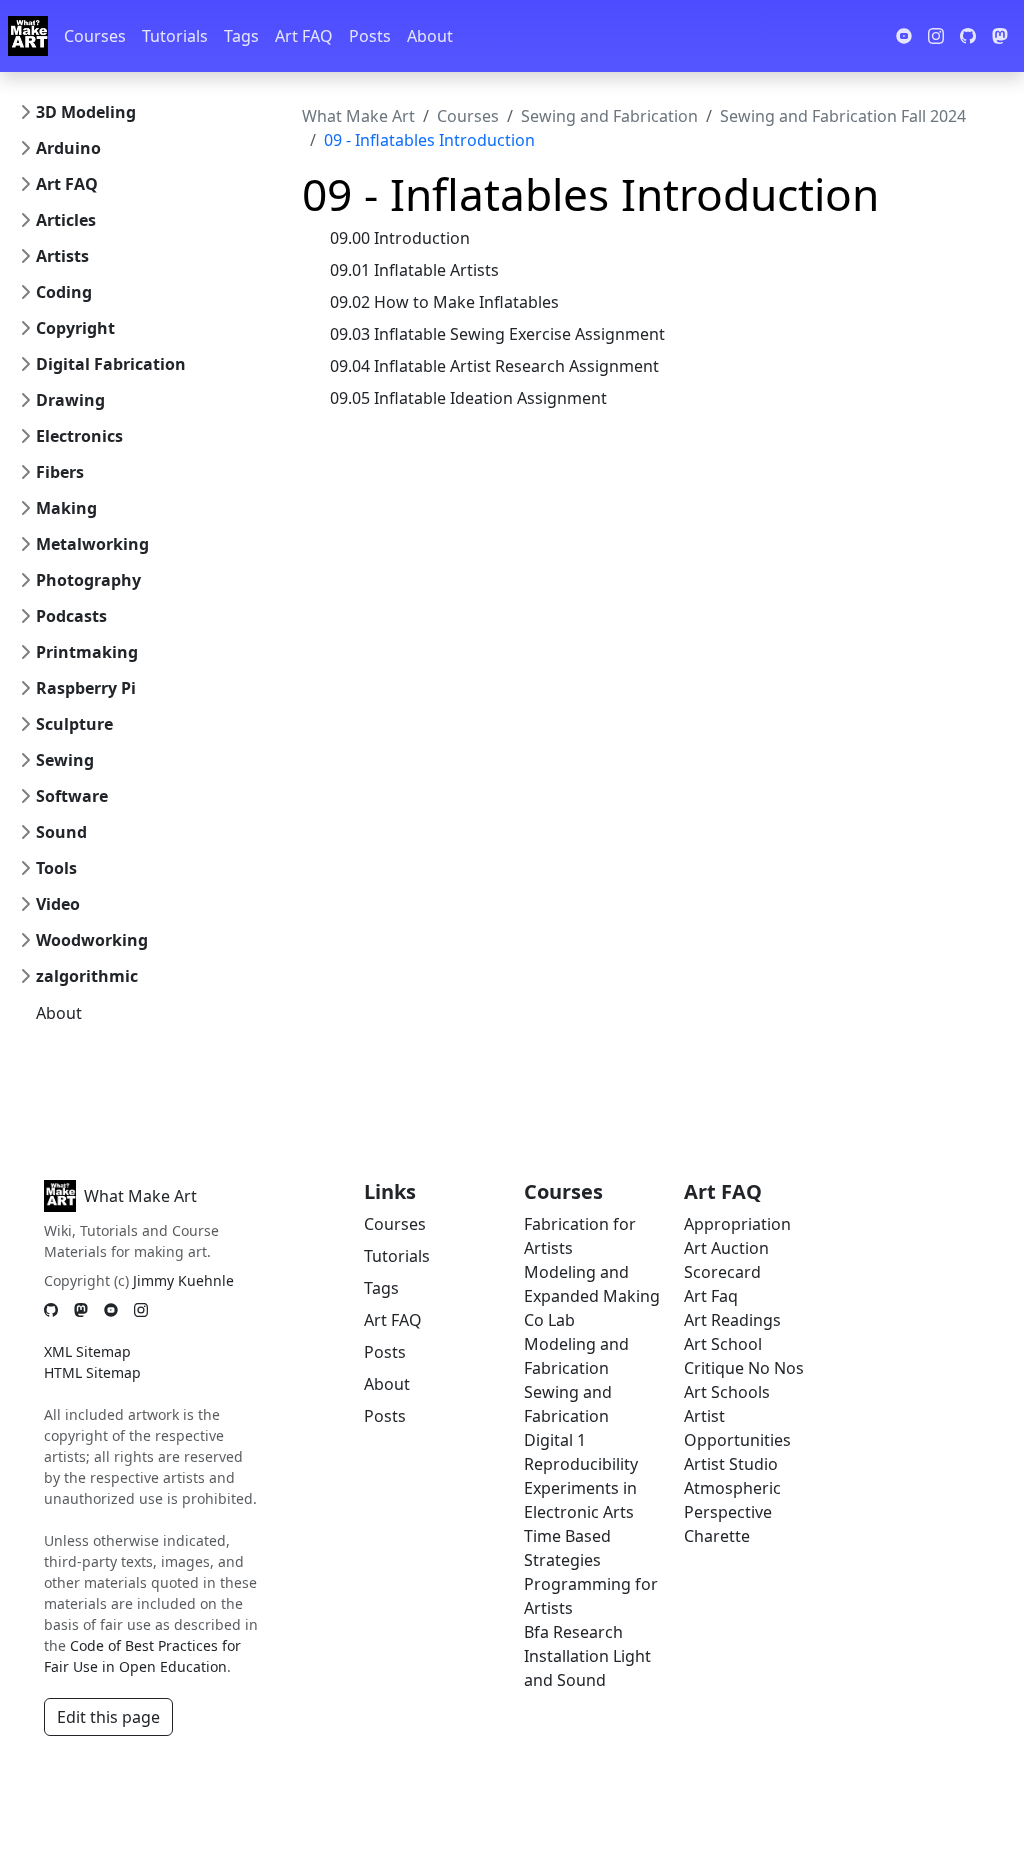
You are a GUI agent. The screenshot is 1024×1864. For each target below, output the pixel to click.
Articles (66, 220)
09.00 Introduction (400, 238)
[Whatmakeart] (28, 36)
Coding (64, 292)
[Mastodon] (81, 1309)
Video (58, 904)
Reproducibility (581, 1464)
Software (72, 796)
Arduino (68, 148)
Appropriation (737, 1224)
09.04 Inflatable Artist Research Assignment (494, 366)
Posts (370, 36)
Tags (241, 36)
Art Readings (732, 1320)
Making (66, 508)
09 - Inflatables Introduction (429, 140)
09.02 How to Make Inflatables (444, 302)
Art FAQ (304, 36)
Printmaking (87, 652)
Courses (95, 36)
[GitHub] (51, 1309)
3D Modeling (86, 112)
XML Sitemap (87, 1351)
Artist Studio (731, 1464)
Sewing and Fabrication (609, 116)
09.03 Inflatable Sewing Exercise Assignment (497, 334)
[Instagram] (141, 1309)
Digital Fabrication (111, 364)
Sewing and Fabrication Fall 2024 (843, 116)
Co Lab (549, 1320)
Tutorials (175, 36)
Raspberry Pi (86, 688)
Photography (88, 580)
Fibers (60, 472)
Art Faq (711, 1296)
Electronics (79, 436)
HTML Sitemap (92, 1372)
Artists (62, 256)
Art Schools (727, 1392)
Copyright (75, 328)
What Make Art (358, 116)
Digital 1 (555, 1440)
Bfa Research (573, 1632)
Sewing (65, 760)
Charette (717, 1536)
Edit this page (108, 1717)
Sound (61, 832)
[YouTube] (111, 1309)
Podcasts (71, 616)
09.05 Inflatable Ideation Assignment (468, 398)
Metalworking (92, 544)
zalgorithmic (87, 976)
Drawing (70, 400)
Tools (56, 868)
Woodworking (92, 940)
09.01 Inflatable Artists (414, 270)
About (430, 36)
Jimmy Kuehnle (183, 1280)
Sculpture (74, 724)
